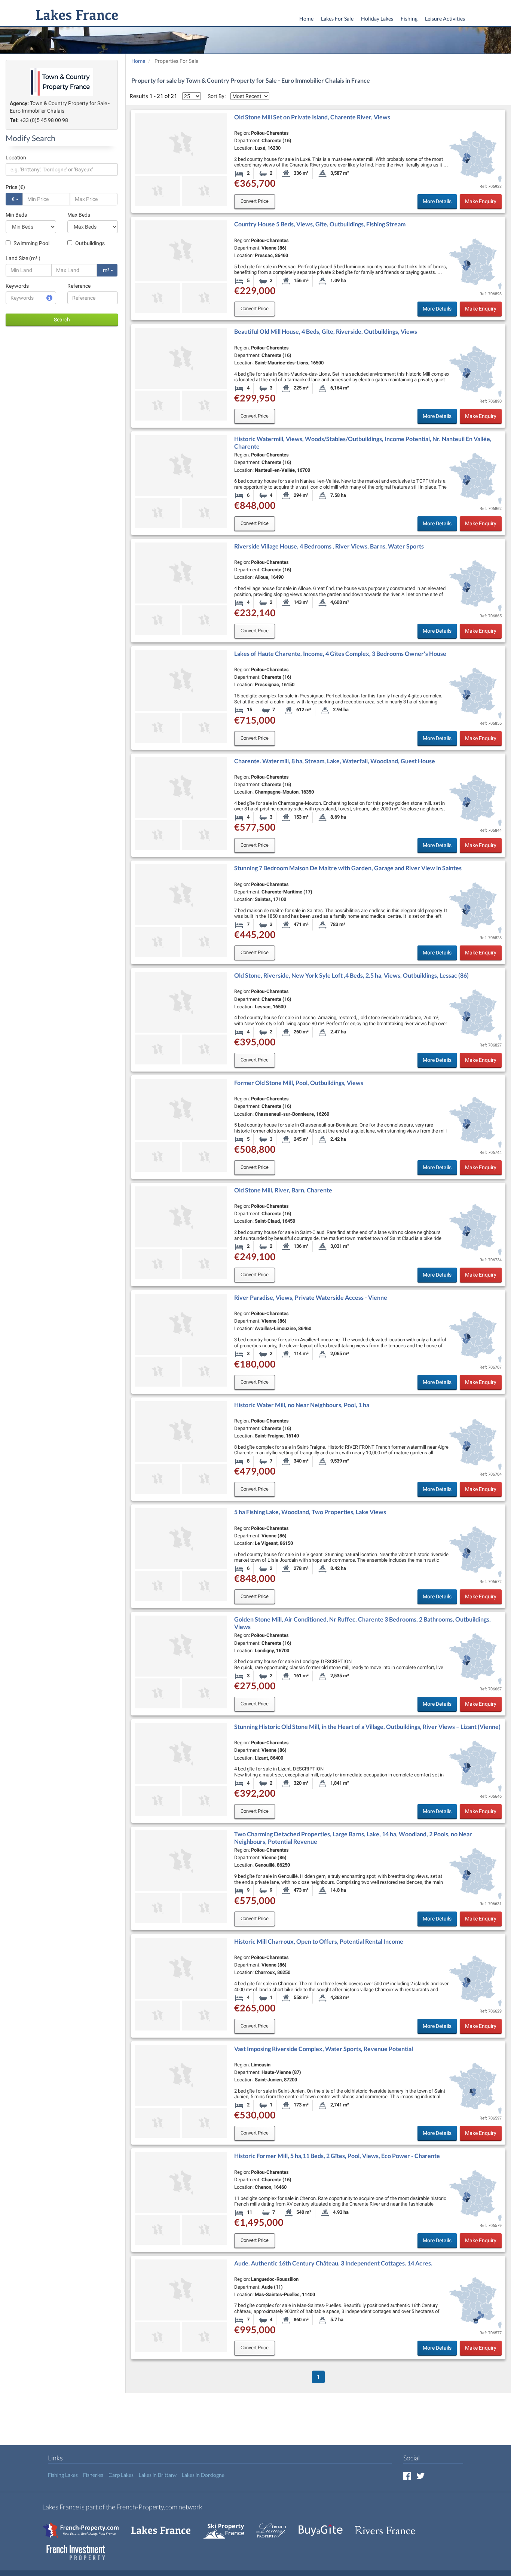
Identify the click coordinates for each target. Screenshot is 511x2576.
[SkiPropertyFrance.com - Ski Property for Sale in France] (227, 2526)
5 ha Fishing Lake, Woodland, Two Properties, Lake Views (310, 1512)
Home (306, 19)
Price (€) (15, 187)
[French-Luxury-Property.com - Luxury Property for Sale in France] (275, 2526)
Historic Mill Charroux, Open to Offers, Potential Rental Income (319, 1941)
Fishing (409, 19)
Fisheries (93, 2475)
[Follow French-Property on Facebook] (407, 2476)
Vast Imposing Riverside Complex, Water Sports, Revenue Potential (324, 2049)
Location (16, 158)
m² (107, 270)
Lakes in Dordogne (203, 2475)
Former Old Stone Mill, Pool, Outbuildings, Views (299, 1083)
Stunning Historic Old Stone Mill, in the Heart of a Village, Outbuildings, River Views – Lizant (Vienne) (367, 1726)
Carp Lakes (121, 2475)
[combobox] (62, 169)
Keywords (17, 286)
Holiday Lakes (377, 19)
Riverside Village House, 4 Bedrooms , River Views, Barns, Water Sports (329, 546)
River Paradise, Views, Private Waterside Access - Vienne (311, 1297)
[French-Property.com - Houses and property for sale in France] (85, 2526)
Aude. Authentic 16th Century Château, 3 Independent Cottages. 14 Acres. (333, 2263)
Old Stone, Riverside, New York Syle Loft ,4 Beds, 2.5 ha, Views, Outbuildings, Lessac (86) (351, 975)
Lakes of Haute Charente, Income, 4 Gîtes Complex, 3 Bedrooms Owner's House (340, 653)
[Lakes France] (75, 16)
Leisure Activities (445, 19)
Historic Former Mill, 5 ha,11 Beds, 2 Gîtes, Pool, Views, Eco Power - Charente (337, 2156)
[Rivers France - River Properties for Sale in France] (389, 2526)
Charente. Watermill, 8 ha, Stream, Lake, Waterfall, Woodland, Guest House (335, 761)
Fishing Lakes (63, 2475)
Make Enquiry (481, 201)
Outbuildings (89, 243)
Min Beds (16, 215)
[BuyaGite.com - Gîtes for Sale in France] (324, 2526)
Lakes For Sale (337, 19)
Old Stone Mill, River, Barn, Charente (283, 1190)
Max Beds (79, 215)
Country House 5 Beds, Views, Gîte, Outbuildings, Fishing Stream (320, 224)
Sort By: (217, 96)
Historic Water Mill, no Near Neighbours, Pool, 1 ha (302, 1405)
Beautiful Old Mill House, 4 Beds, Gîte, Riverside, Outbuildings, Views (326, 331)
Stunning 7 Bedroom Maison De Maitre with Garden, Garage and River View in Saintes (348, 868)
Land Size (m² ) (23, 258)
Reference (79, 286)
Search (62, 320)
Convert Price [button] (255, 201)
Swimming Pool (31, 243)
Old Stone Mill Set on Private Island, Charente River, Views (312, 117)
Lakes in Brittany (158, 2475)
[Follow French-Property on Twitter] (420, 2476)
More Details (437, 201)
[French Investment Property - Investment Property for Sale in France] (80, 2549)
